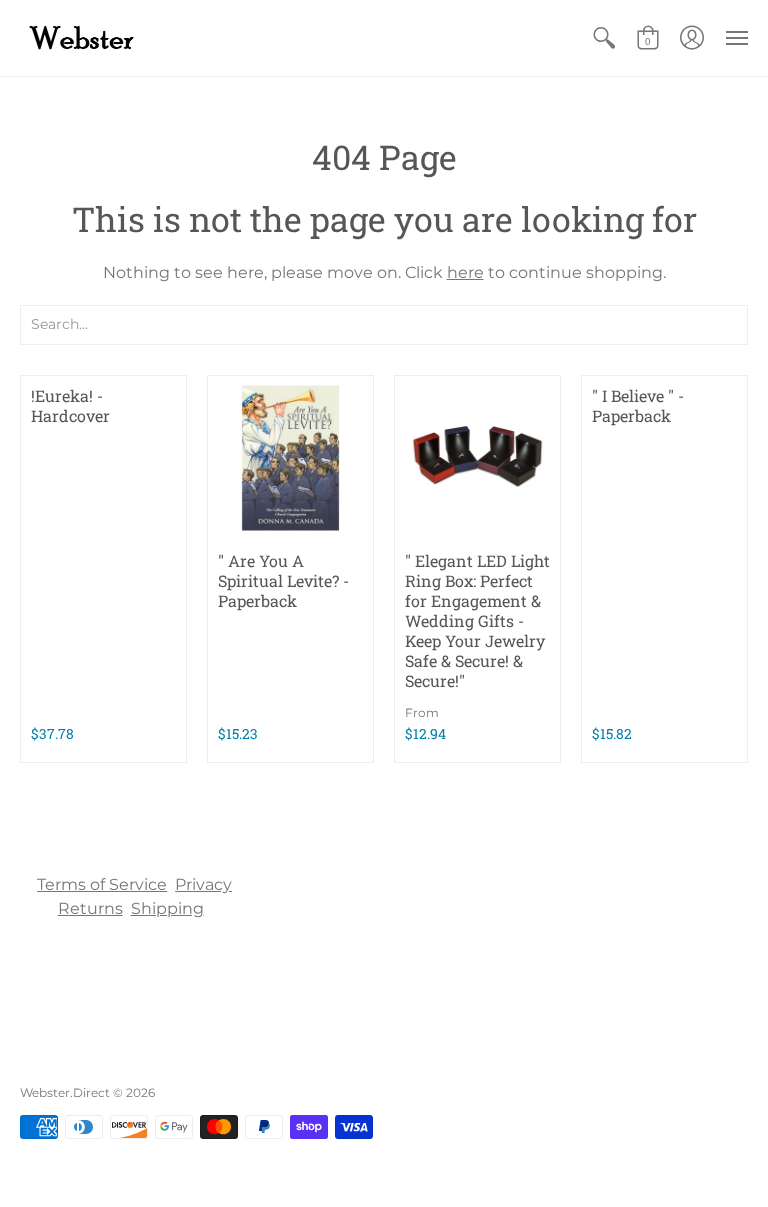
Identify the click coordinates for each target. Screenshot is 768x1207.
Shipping (167, 908)
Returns (90, 908)
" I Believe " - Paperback (638, 405)
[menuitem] (604, 38)
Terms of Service (102, 884)
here (465, 272)
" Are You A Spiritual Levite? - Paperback (283, 580)
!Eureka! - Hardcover (70, 405)
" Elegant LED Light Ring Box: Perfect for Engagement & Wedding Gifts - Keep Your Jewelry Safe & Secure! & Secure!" (477, 620)
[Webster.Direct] (145, 38)
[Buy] (290, 458)
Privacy (203, 884)
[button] (604, 38)
